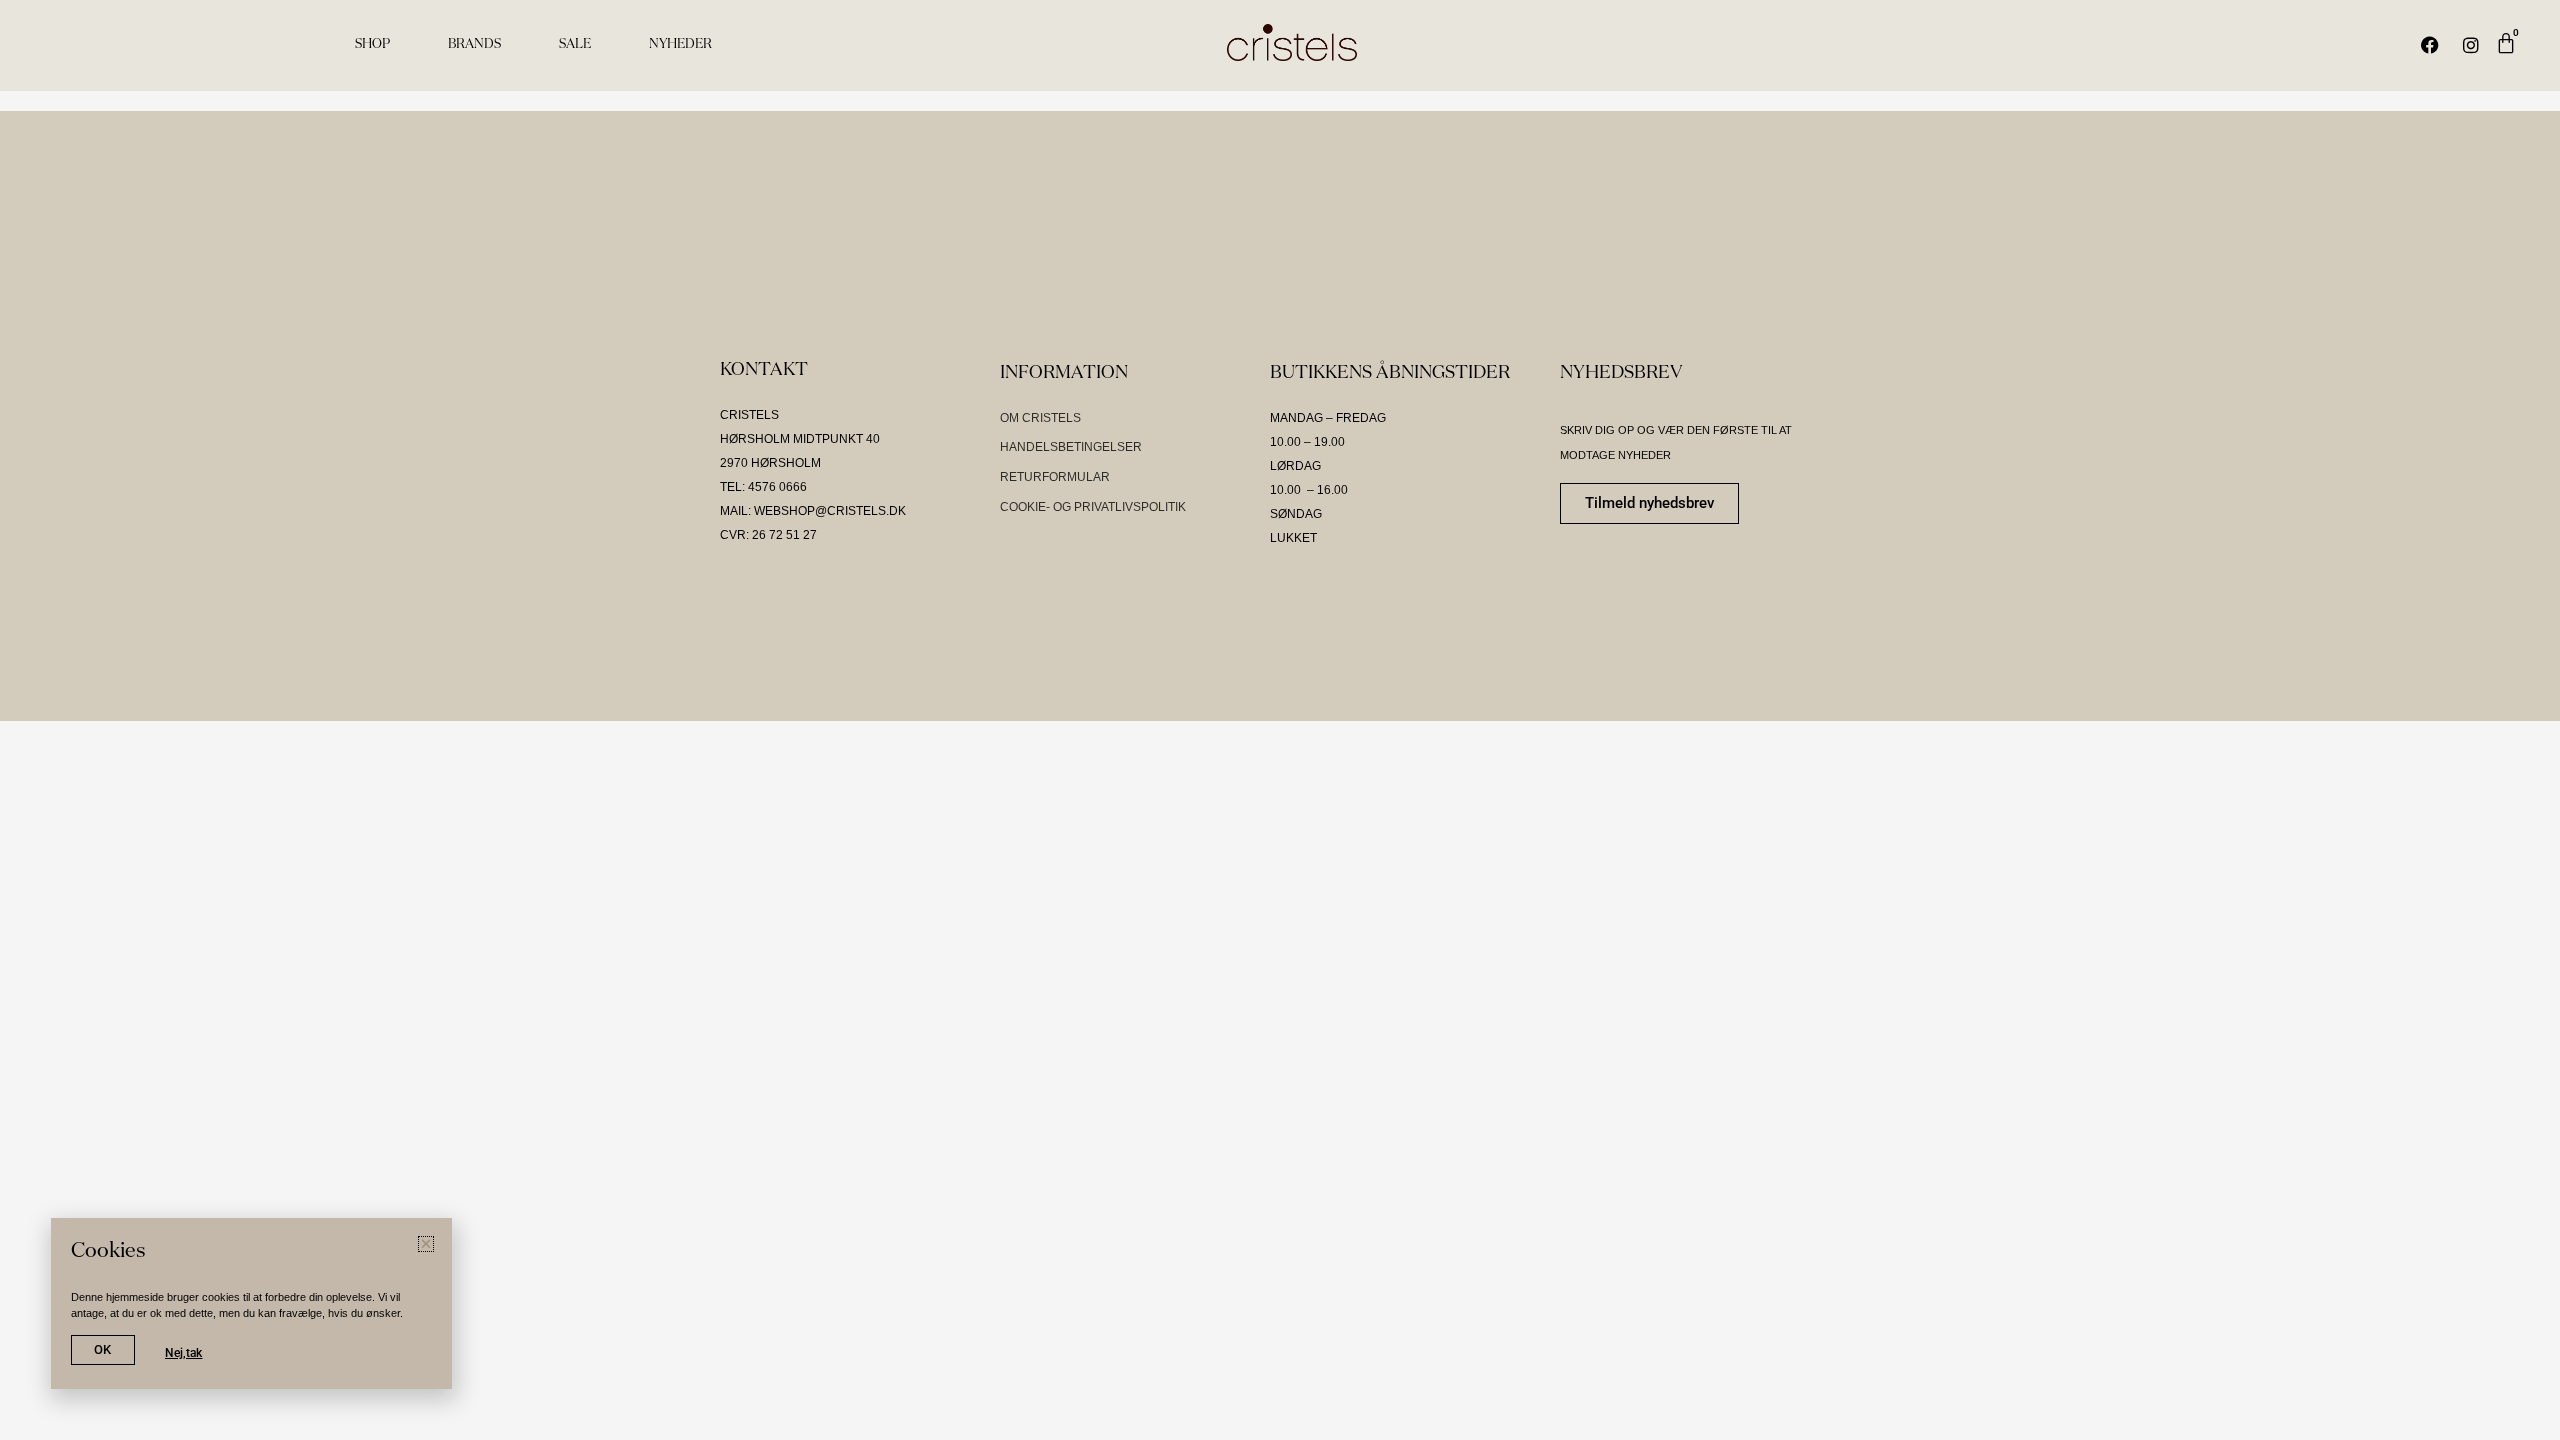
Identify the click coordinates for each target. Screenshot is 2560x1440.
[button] (1952, 500)
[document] (1280, 720)
